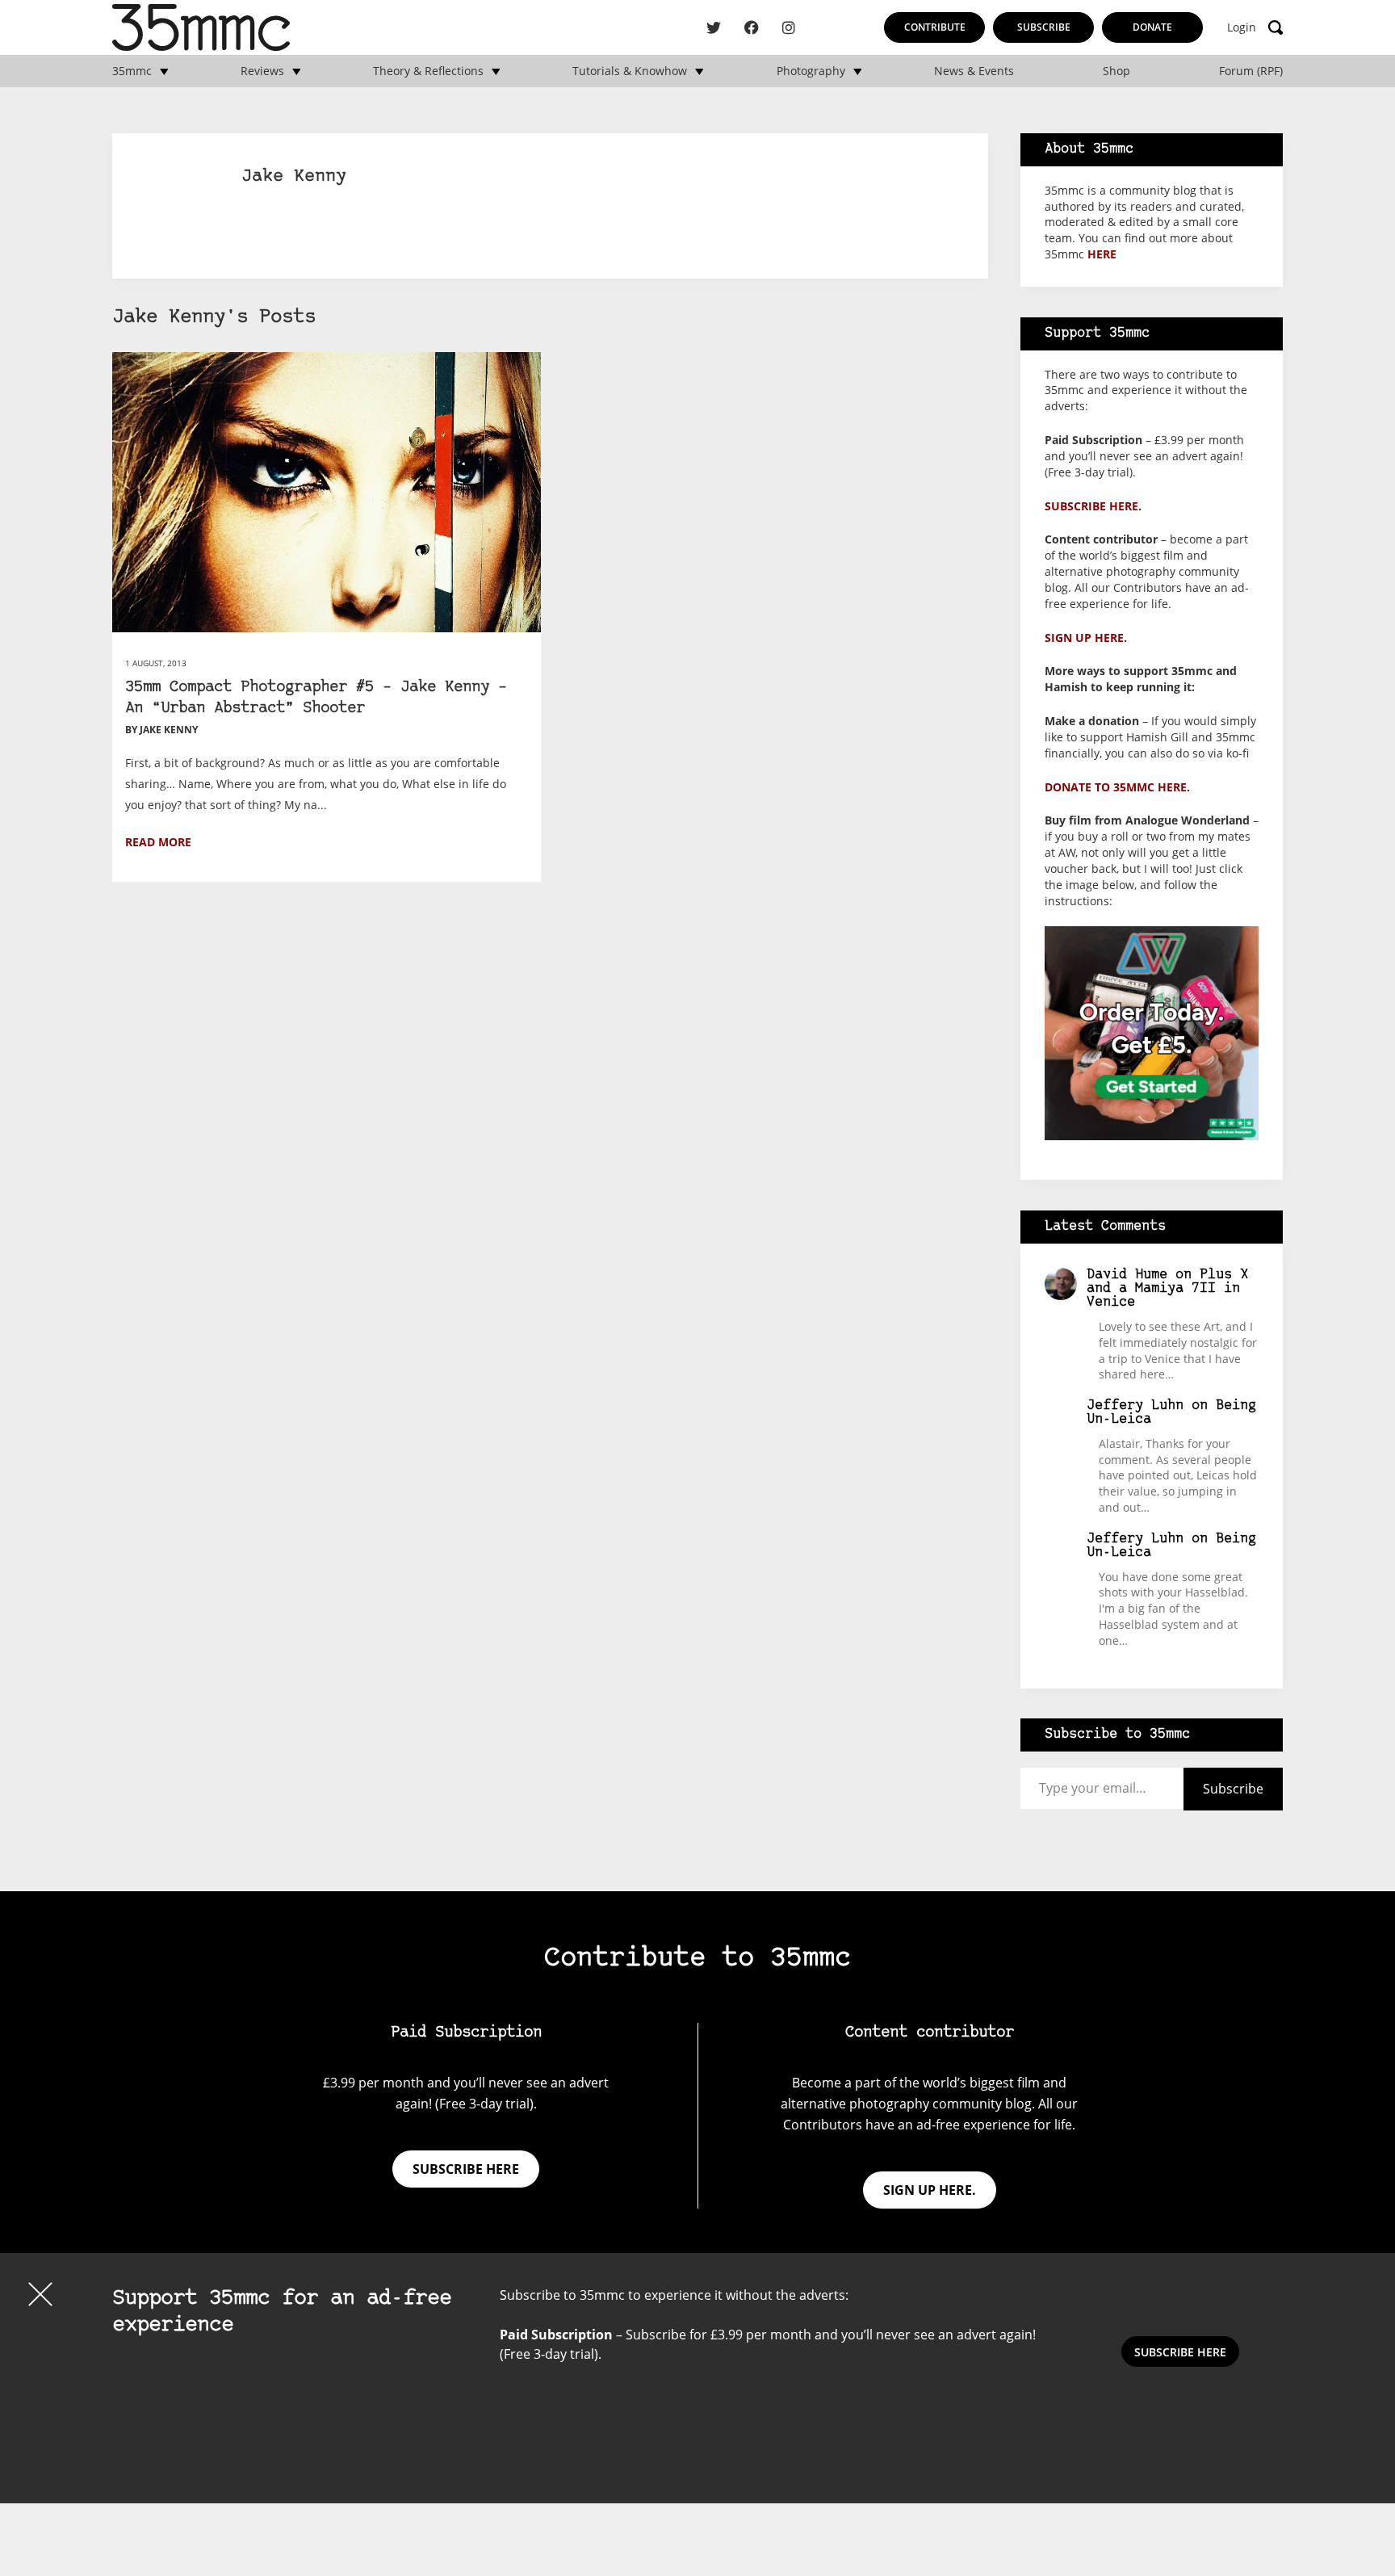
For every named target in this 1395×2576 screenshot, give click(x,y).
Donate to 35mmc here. (1117, 787)
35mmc (132, 71)
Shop (1116, 71)
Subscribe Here (1180, 2352)
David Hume (1127, 1275)
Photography (811, 71)
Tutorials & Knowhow (630, 71)
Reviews (262, 71)
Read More (158, 842)
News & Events (974, 71)
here (1102, 254)
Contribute (935, 27)
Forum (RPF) (1251, 71)
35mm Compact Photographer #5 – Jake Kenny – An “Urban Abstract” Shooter (316, 698)
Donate (1152, 27)
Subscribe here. (1093, 506)
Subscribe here (466, 2169)
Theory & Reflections (428, 71)
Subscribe (1044, 27)
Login (1242, 27)
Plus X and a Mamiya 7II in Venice (1167, 1288)
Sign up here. (1086, 638)
